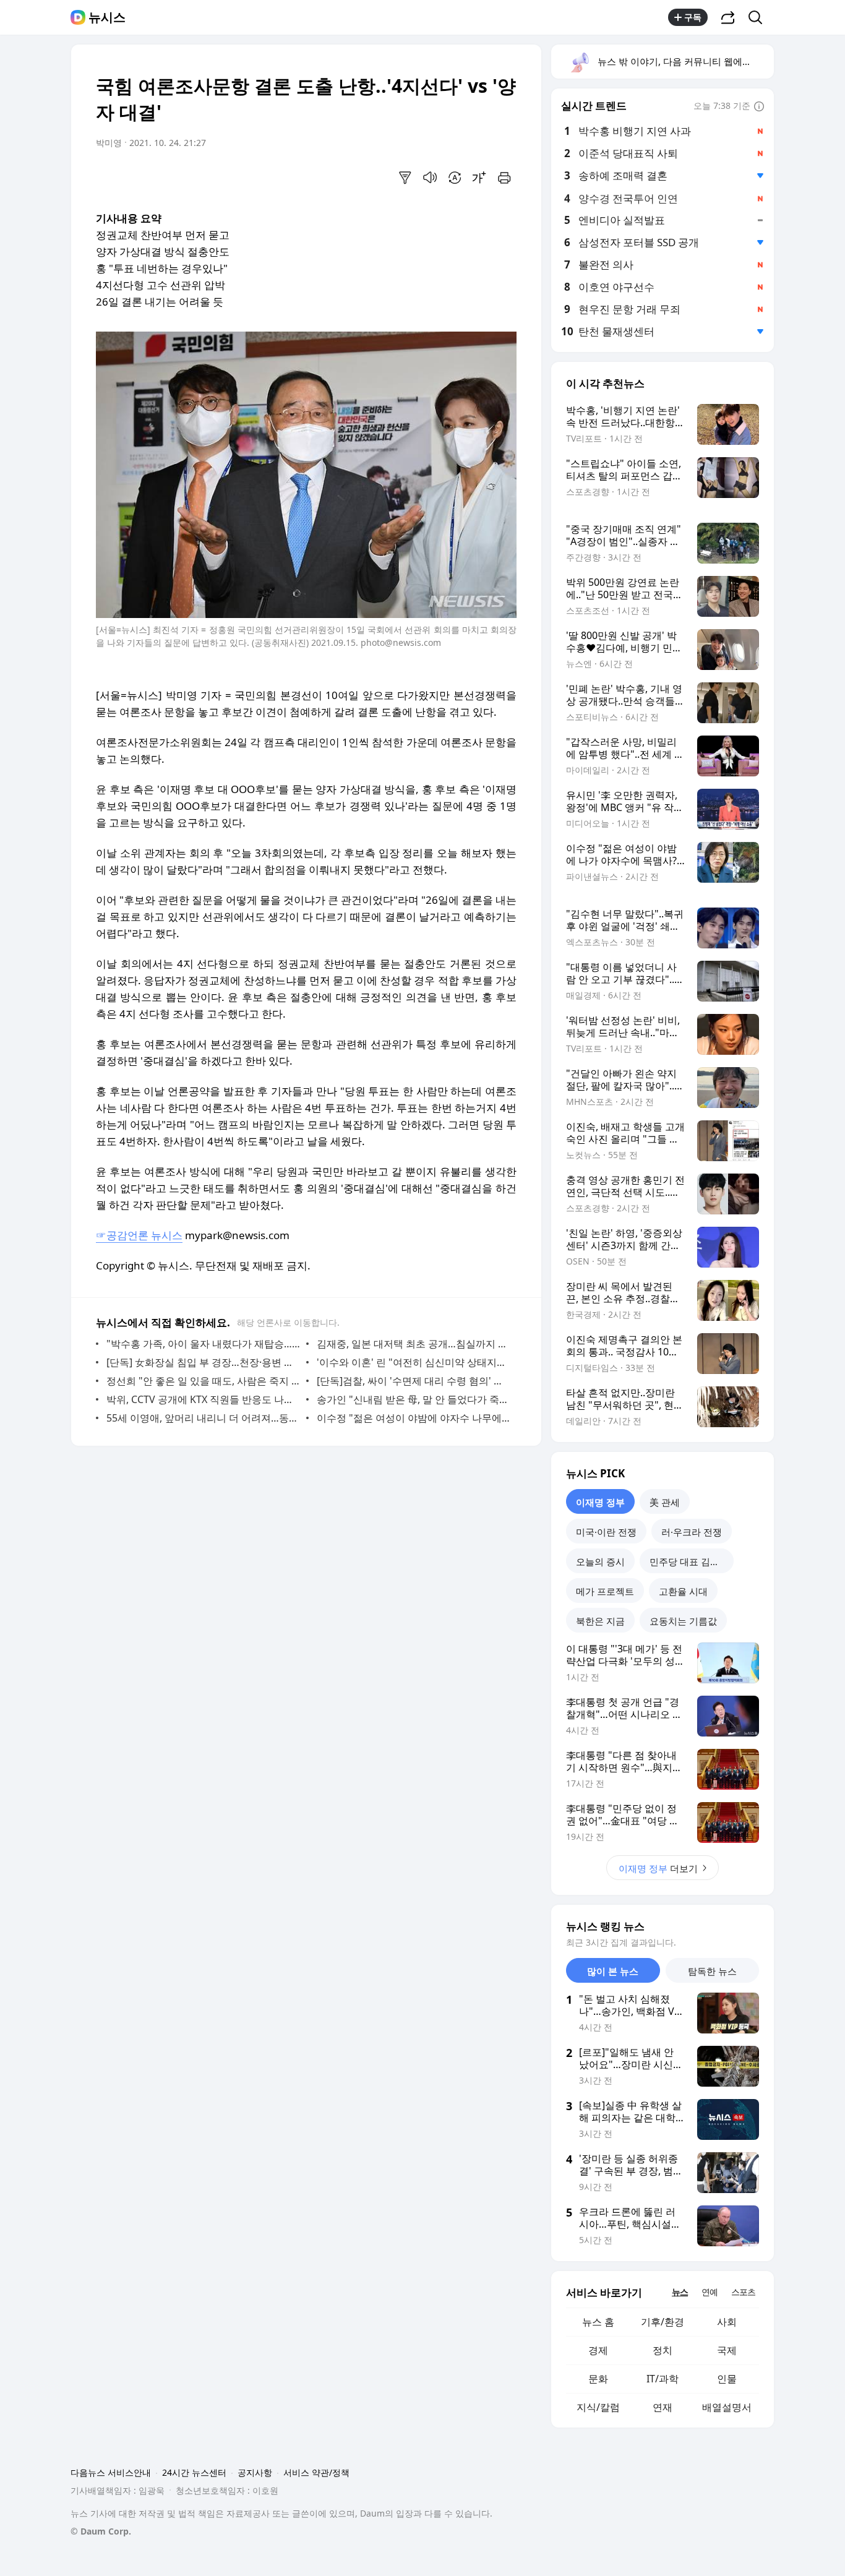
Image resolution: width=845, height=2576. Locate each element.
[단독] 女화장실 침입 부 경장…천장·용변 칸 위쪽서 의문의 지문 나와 (203, 1362)
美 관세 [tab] (665, 1502)
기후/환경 (663, 2322)
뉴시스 (107, 17)
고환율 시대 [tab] (683, 1591)
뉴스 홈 (598, 2322)
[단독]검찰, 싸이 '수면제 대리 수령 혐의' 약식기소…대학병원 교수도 (414, 1381)
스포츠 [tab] (743, 2292)
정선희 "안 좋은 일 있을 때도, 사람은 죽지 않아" (203, 1381)
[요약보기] (405, 178)
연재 (663, 2407)
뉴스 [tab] (680, 2292)
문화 (598, 2379)
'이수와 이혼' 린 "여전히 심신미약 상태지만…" (414, 1362)
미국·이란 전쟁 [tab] (606, 1532)
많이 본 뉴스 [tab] (613, 1971)
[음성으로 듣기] (430, 178)
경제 (598, 2350)
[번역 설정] (455, 178)
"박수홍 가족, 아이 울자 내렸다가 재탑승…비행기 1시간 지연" (203, 1344)
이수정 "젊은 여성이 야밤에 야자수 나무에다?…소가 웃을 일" (414, 1418)
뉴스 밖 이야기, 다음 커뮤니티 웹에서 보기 (685, 61)
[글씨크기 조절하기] (479, 178)
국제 (727, 2350)
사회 (727, 2322)
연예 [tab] (710, 2292)
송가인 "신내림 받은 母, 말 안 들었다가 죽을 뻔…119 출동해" (414, 1399)
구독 (693, 17)
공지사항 (255, 2472)
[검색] (759, 17)
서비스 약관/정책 (316, 2472)
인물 (727, 2379)
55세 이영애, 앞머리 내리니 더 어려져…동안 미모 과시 (203, 1418)
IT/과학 (663, 2379)
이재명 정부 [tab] (600, 1502)
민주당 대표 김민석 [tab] (689, 1561)
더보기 (658, 1868)
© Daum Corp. (101, 2531)
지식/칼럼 (598, 2407)
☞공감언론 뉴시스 (139, 1235)
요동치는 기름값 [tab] (683, 1621)
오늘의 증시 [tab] (600, 1561)
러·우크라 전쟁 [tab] (692, 1532)
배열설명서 (727, 2407)
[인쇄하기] (504, 178)
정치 (663, 2350)
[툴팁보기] (759, 107)
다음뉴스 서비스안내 (111, 2472)
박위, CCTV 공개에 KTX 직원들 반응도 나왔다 (203, 1399)
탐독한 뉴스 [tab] (712, 1971)
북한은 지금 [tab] (600, 1621)
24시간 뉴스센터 (194, 2472)
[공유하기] (728, 17)
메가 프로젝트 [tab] (605, 1591)
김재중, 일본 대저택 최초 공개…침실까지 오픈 (414, 1344)
